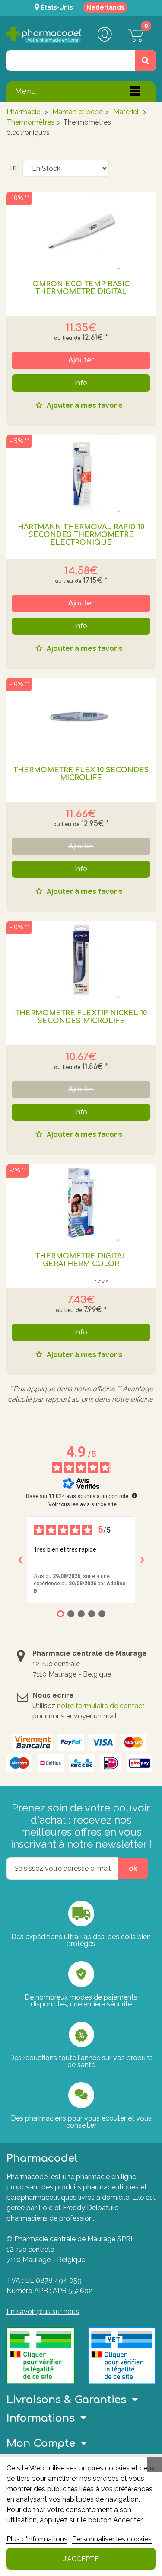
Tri (13, 168)
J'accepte (81, 2559)
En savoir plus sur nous (43, 2312)
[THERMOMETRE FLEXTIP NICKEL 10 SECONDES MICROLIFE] (81, 960)
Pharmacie (23, 112)
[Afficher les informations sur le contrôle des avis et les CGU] (134, 1495)
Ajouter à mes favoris (84, 406)
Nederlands (105, 7)
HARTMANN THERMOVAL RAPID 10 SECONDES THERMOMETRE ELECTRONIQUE (81, 535)
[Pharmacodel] (44, 35)
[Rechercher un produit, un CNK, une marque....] (145, 61)
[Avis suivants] (142, 1560)
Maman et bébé (78, 112)
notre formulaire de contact (101, 1706)
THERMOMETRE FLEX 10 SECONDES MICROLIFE (81, 774)
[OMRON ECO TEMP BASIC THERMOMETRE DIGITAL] (81, 230)
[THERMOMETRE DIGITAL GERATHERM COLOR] (81, 1203)
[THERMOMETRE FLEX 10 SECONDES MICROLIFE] (81, 717)
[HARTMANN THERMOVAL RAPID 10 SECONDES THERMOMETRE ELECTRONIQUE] (81, 474)
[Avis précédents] (20, 1560)
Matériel (127, 112)
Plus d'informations (37, 2539)
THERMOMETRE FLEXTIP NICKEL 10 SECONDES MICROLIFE (81, 1017)
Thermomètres (30, 122)
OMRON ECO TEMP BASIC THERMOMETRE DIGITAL (81, 288)
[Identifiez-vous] (105, 35)
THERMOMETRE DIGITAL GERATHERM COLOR (81, 1260)
